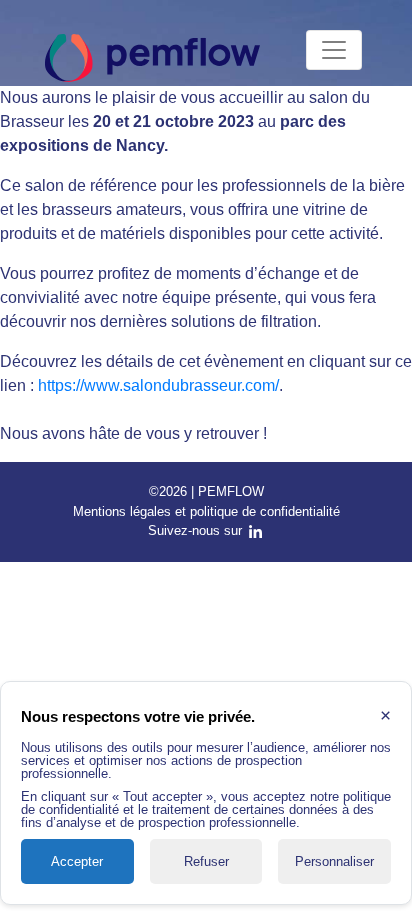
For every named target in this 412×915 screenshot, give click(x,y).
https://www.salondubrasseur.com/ (158, 385)
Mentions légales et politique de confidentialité (206, 511)
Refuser (206, 861)
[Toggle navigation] (334, 50)
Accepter (77, 861)
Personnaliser (334, 861)
